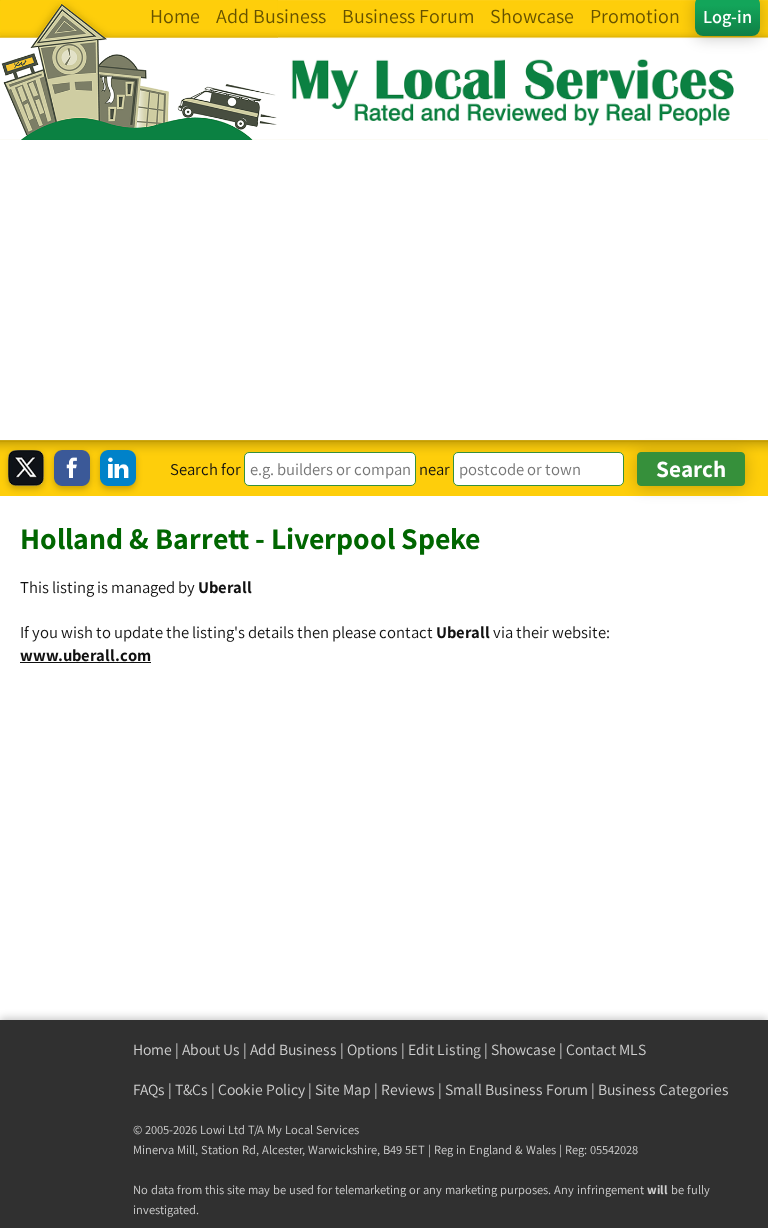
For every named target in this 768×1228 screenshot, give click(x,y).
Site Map (343, 1089)
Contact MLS (606, 1049)
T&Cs (191, 1089)
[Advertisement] (384, 290)
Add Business (293, 1049)
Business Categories (663, 1089)
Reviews (408, 1089)
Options (372, 1049)
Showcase (523, 1049)
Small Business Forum (516, 1089)
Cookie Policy (261, 1089)
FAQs (149, 1089)
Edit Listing (444, 1049)
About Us (211, 1049)
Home (152, 1049)
